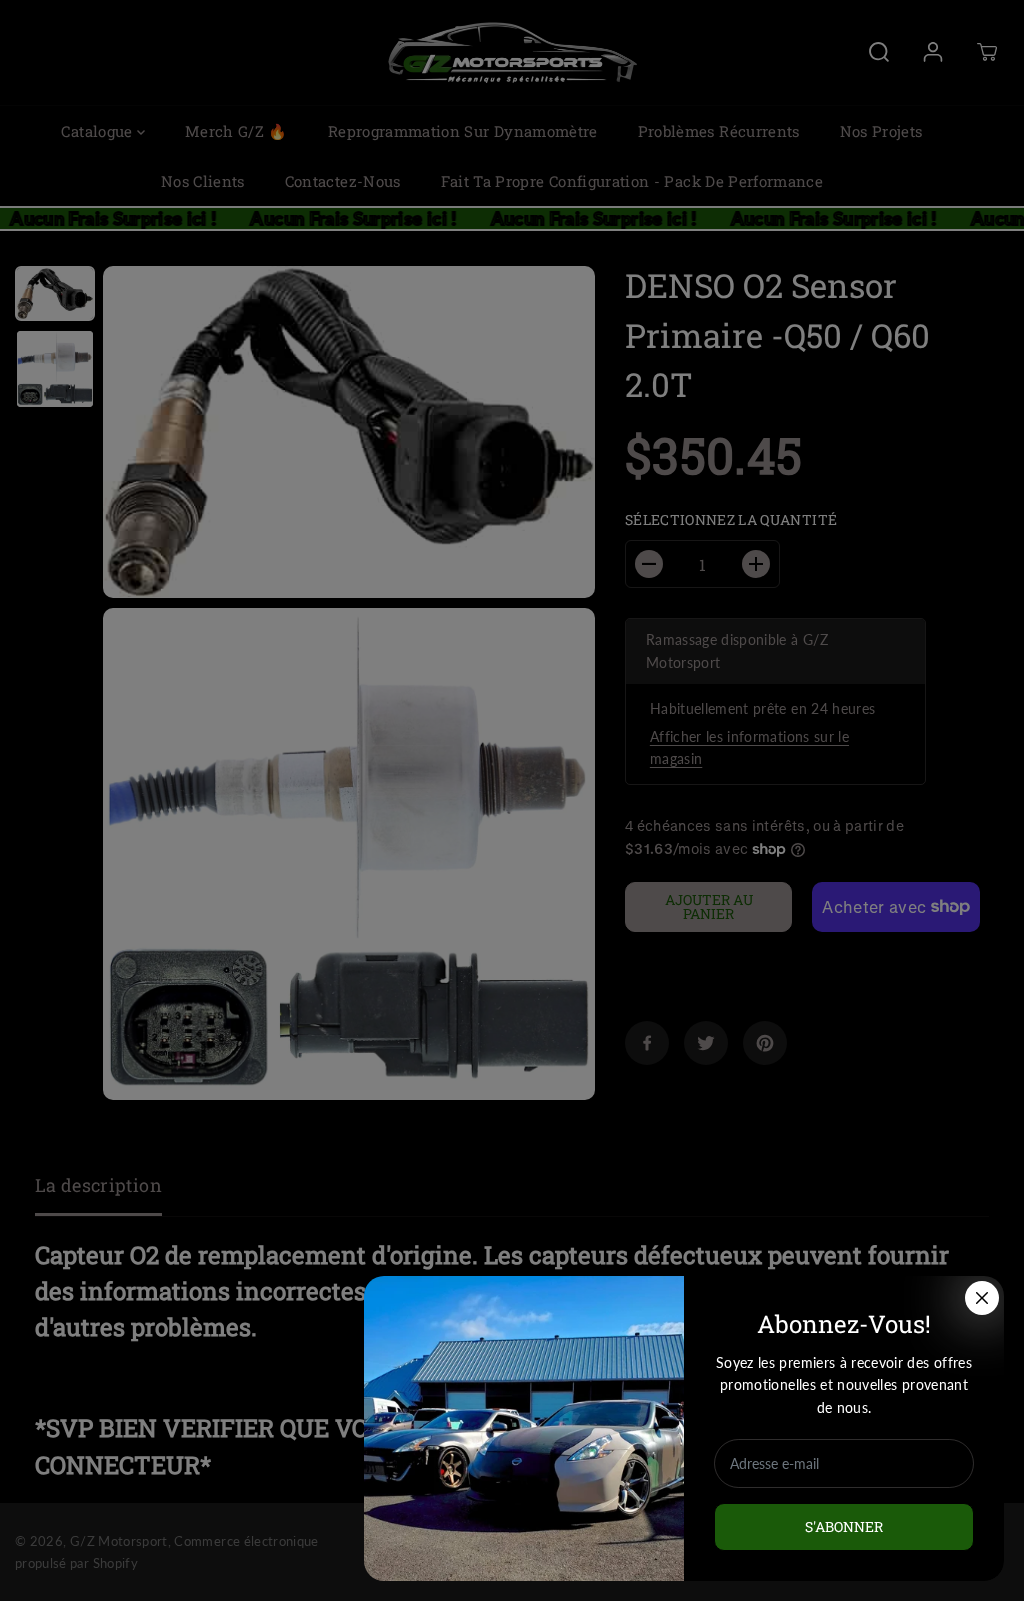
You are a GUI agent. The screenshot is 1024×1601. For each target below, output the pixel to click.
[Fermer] (982, 1298)
